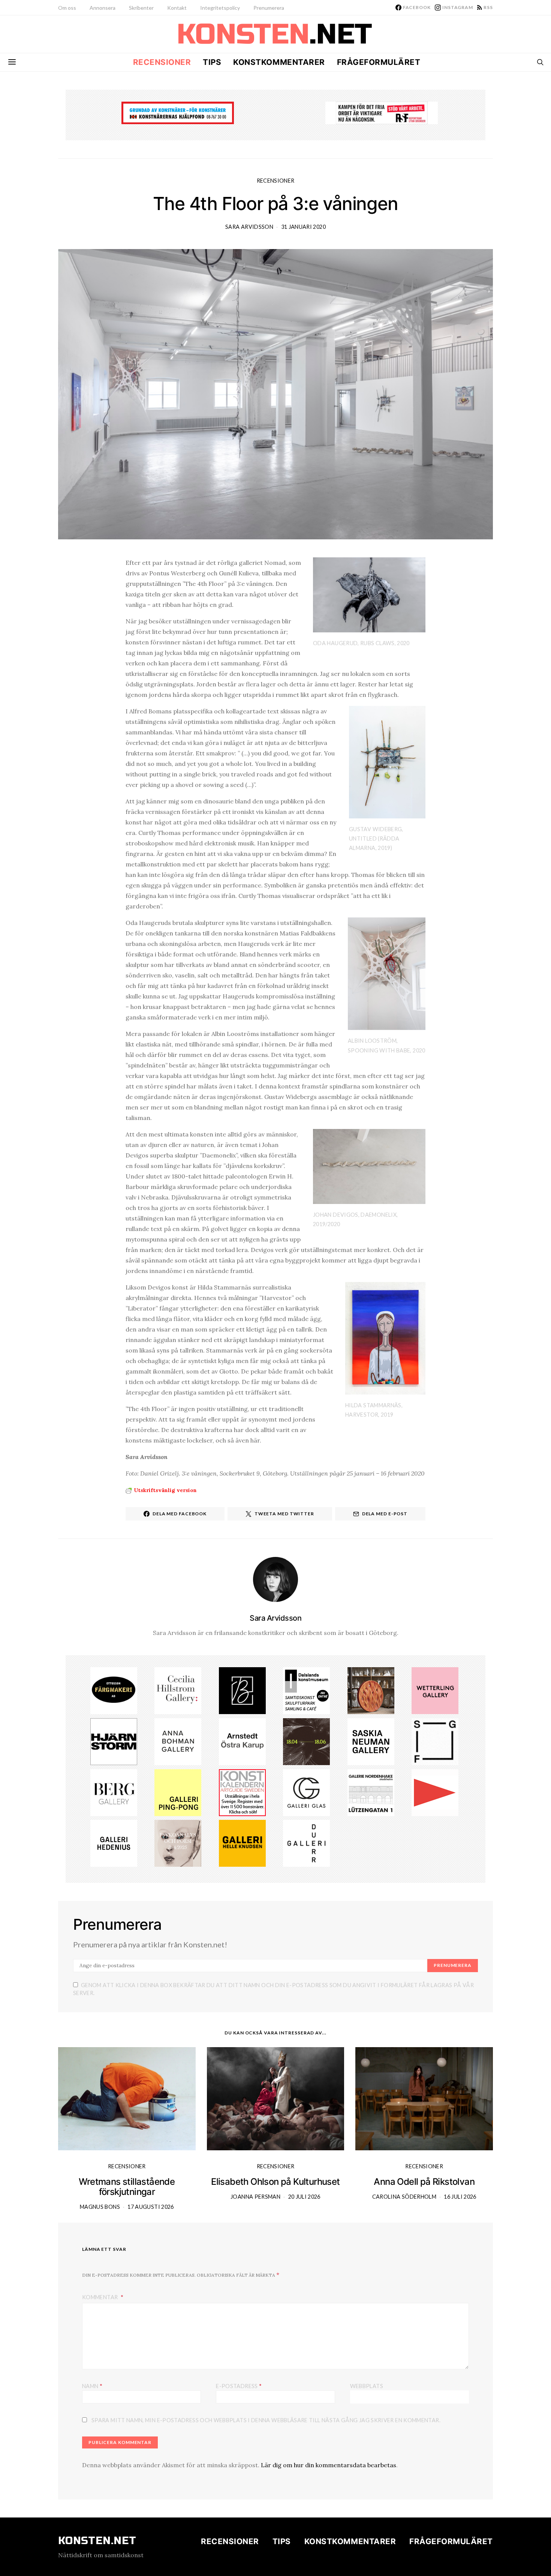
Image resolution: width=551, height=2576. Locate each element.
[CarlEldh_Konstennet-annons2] (371, 1690)
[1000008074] (371, 1741)
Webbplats (367, 2386)
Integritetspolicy (220, 8)
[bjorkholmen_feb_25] (242, 1690)
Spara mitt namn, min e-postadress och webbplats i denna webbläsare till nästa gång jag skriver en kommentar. (266, 2420)
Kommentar (101, 2297)
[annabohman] (178, 1741)
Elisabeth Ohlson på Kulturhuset (275, 2182)
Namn (92, 2386)
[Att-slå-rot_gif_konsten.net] (306, 1741)
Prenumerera (269, 8)
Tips (212, 62)
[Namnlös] (178, 1690)
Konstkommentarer (279, 62)
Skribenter (141, 8)
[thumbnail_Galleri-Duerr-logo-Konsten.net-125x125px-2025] (306, 1843)
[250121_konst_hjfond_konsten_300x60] (178, 112)
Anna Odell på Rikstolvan (424, 2182)
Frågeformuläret (379, 62)
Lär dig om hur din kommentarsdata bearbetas (329, 2465)
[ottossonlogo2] (114, 1690)
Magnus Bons (100, 2207)
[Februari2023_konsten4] (114, 1792)
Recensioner (162, 62)
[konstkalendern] (242, 1792)
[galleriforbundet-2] (435, 1741)
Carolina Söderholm (404, 2197)
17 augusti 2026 (150, 2207)
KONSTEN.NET (97, 2541)
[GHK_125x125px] (242, 1843)
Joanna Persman (255, 2197)
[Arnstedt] (242, 1741)
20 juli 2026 (304, 2197)
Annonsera (103, 8)
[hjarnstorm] (114, 1741)
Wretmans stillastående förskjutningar (127, 2187)
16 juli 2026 (460, 2197)
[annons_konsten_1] (435, 1792)
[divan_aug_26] (178, 1843)
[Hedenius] (114, 1843)
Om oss (67, 8)
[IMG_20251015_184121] (382, 112)
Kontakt (177, 8)
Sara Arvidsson (249, 227)
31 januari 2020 (303, 227)
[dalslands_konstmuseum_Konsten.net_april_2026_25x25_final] (306, 1690)
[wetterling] (435, 1690)
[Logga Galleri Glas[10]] (306, 1792)
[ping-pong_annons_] (178, 1792)
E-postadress (239, 2386)
